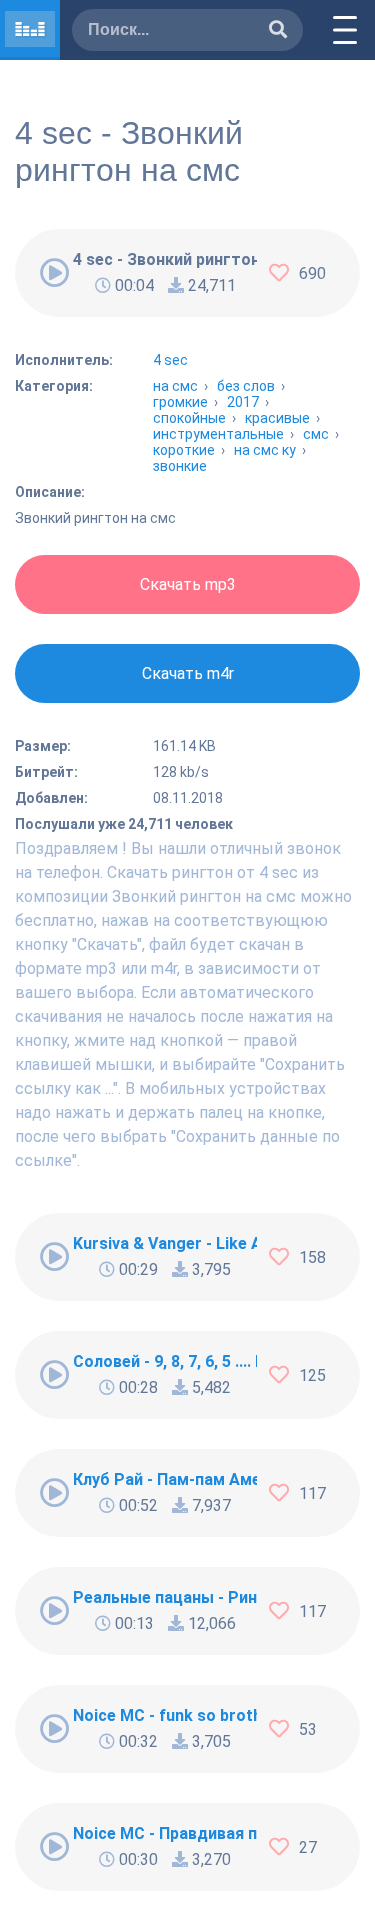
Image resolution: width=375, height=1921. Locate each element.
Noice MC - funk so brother (165, 1715)
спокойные (189, 418)
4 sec (170, 360)
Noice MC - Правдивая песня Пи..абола (165, 1833)
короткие (184, 450)
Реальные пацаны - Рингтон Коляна (165, 1597)
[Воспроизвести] (55, 273)
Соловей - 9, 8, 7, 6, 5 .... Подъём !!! (165, 1361)
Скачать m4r (188, 673)
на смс (175, 386)
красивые (277, 418)
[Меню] (345, 30)
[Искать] (278, 30)
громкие (180, 402)
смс (316, 434)
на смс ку (265, 450)
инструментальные (218, 434)
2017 (243, 402)
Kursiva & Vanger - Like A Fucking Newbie (165, 1243)
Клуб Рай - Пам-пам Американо (165, 1479)
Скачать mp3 (188, 584)
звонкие (180, 466)
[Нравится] (284, 273)
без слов (246, 386)
